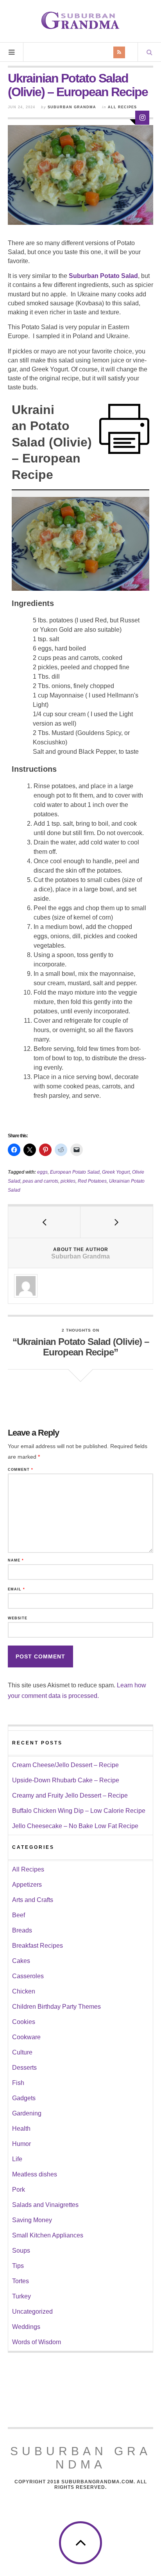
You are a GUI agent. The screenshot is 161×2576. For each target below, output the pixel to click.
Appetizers (27, 1885)
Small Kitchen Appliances (48, 2235)
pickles (68, 1181)
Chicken (24, 1991)
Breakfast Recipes (38, 1946)
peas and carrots (40, 1181)
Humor (21, 2144)
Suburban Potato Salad (103, 276)
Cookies (24, 2022)
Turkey (21, 2296)
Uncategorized (32, 2312)
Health (21, 2129)
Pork (19, 2190)
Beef (19, 1915)
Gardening (27, 2113)
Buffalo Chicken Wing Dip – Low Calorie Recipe (79, 1811)
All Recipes (122, 107)
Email (16, 1589)
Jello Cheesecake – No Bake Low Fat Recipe (75, 1826)
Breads (22, 1930)
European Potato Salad (75, 1172)
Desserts (24, 2068)
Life (17, 2159)
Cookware (26, 2037)
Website (18, 1618)
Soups (21, 2251)
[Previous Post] (44, 1222)
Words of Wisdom (37, 2342)
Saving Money (32, 2220)
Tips (18, 2266)
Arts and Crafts (33, 1900)
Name (16, 1560)
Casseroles (28, 1976)
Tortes (21, 2281)
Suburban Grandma (72, 107)
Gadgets (24, 2098)
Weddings (26, 2327)
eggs (42, 1172)
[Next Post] (117, 1222)
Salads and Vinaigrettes (45, 2205)
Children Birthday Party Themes (56, 2007)
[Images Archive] (142, 118)
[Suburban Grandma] (80, 20)
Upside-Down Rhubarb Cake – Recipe (66, 1780)
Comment (21, 1470)
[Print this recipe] (124, 429)
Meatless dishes (35, 2174)
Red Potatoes (92, 1181)
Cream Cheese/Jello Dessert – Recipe (65, 1765)
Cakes (21, 1961)
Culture (22, 2052)
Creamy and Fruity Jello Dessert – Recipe (70, 1795)
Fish (18, 2083)
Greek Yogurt (116, 1172)
